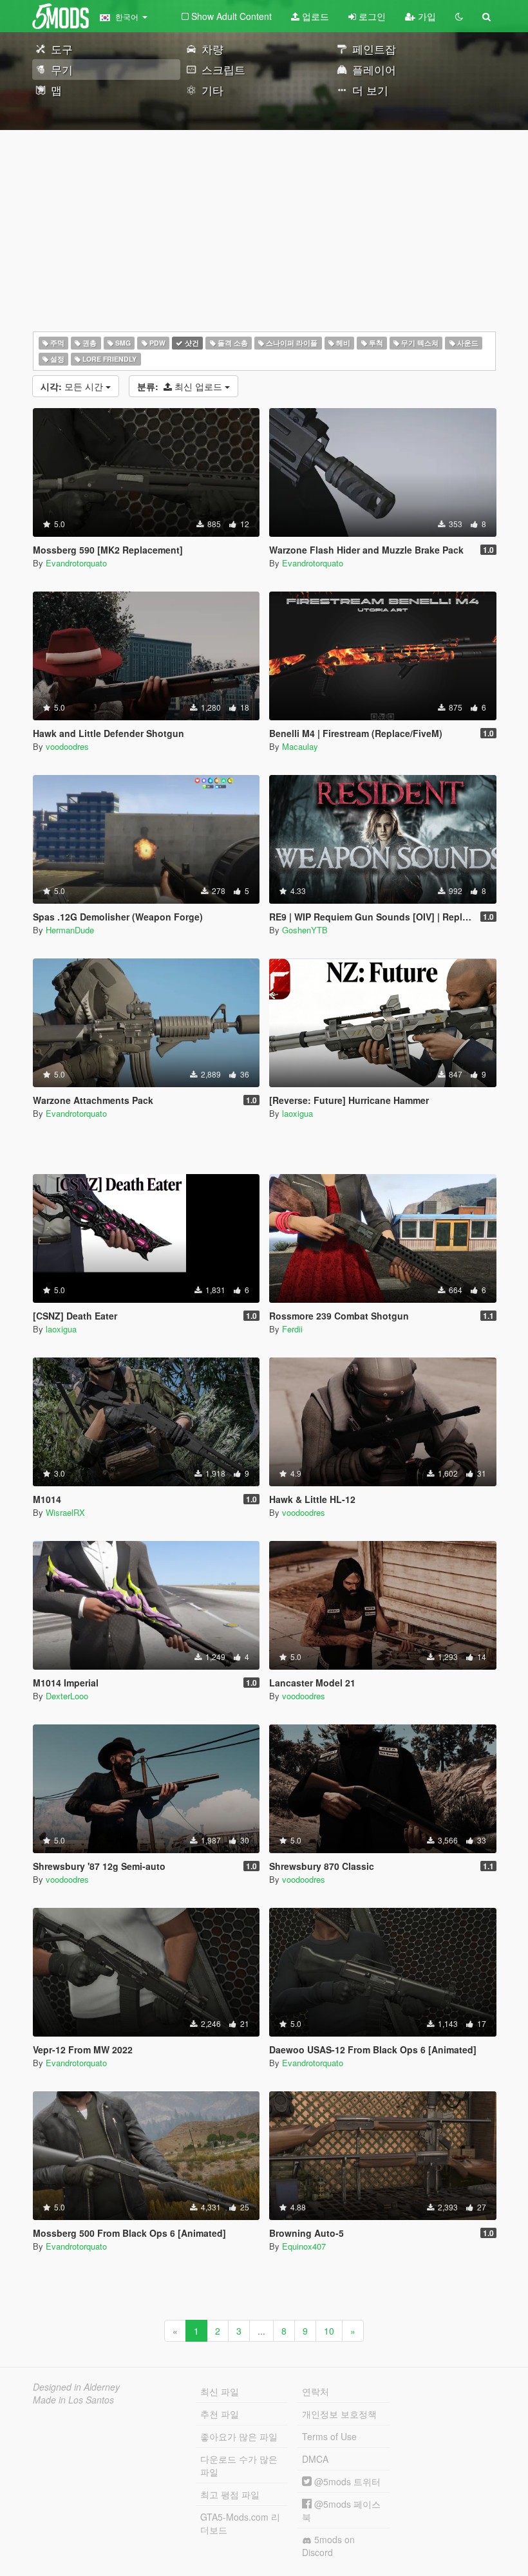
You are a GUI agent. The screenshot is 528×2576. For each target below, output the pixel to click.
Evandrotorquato (76, 563)
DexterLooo (67, 1696)
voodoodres (67, 746)
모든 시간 (73, 386)
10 (329, 2331)
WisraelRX (65, 1512)
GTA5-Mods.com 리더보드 (240, 2523)
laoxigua (297, 1113)
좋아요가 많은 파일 (239, 2436)
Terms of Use (329, 2436)
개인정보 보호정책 (339, 2414)
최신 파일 (220, 2391)
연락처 (316, 2391)
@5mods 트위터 (346, 2481)
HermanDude (70, 930)
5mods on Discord (328, 2546)
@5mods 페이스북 (341, 2510)
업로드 (314, 16)
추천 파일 (220, 2414)
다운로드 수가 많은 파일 (239, 2465)
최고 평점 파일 (230, 2494)
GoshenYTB (305, 930)
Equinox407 (304, 2246)
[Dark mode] (459, 16)
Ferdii (292, 1329)
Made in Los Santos (73, 2400)
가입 (426, 16)
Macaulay (300, 746)
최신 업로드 (181, 386)
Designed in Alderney (76, 2387)
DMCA (315, 2459)
